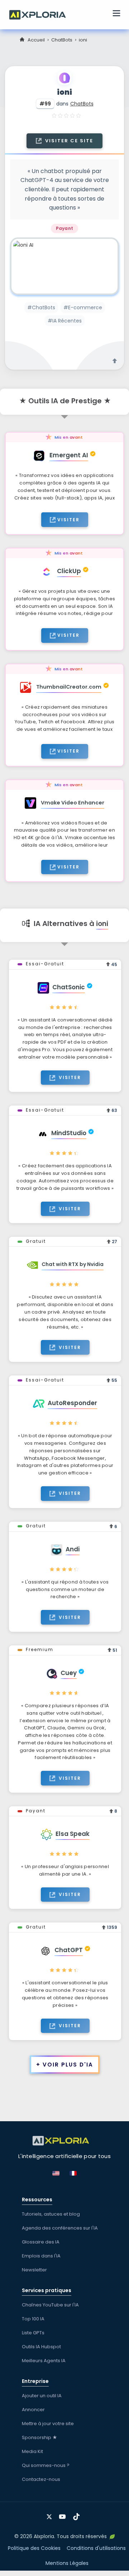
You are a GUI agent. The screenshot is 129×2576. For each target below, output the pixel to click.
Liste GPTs (33, 2333)
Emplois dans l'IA (41, 2256)
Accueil (36, 40)
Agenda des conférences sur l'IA (60, 2228)
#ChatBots (41, 307)
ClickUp (69, 571)
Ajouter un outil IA (42, 2396)
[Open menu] (116, 14)
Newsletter (34, 2270)
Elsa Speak (73, 1834)
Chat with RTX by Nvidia (73, 1264)
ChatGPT (69, 1950)
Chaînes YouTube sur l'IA (50, 2305)
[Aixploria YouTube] (64, 2514)
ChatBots (62, 40)
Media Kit (32, 2451)
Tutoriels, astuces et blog (51, 2214)
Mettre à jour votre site (48, 2424)
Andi (73, 1549)
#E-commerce (83, 307)
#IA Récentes (65, 321)
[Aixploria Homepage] (41, 14)
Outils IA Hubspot (41, 2347)
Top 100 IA (33, 2319)
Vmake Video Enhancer (73, 803)
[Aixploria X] (51, 2514)
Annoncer (33, 2410)
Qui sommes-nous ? (46, 2465)
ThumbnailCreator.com (69, 687)
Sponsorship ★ (40, 2437)
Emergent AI (69, 455)
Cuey (69, 1673)
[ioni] (64, 266)
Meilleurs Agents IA (44, 2361)
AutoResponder (72, 1403)
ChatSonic (69, 987)
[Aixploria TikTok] (78, 2514)
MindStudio (69, 1133)
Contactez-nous (41, 2479)
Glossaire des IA (41, 2242)
